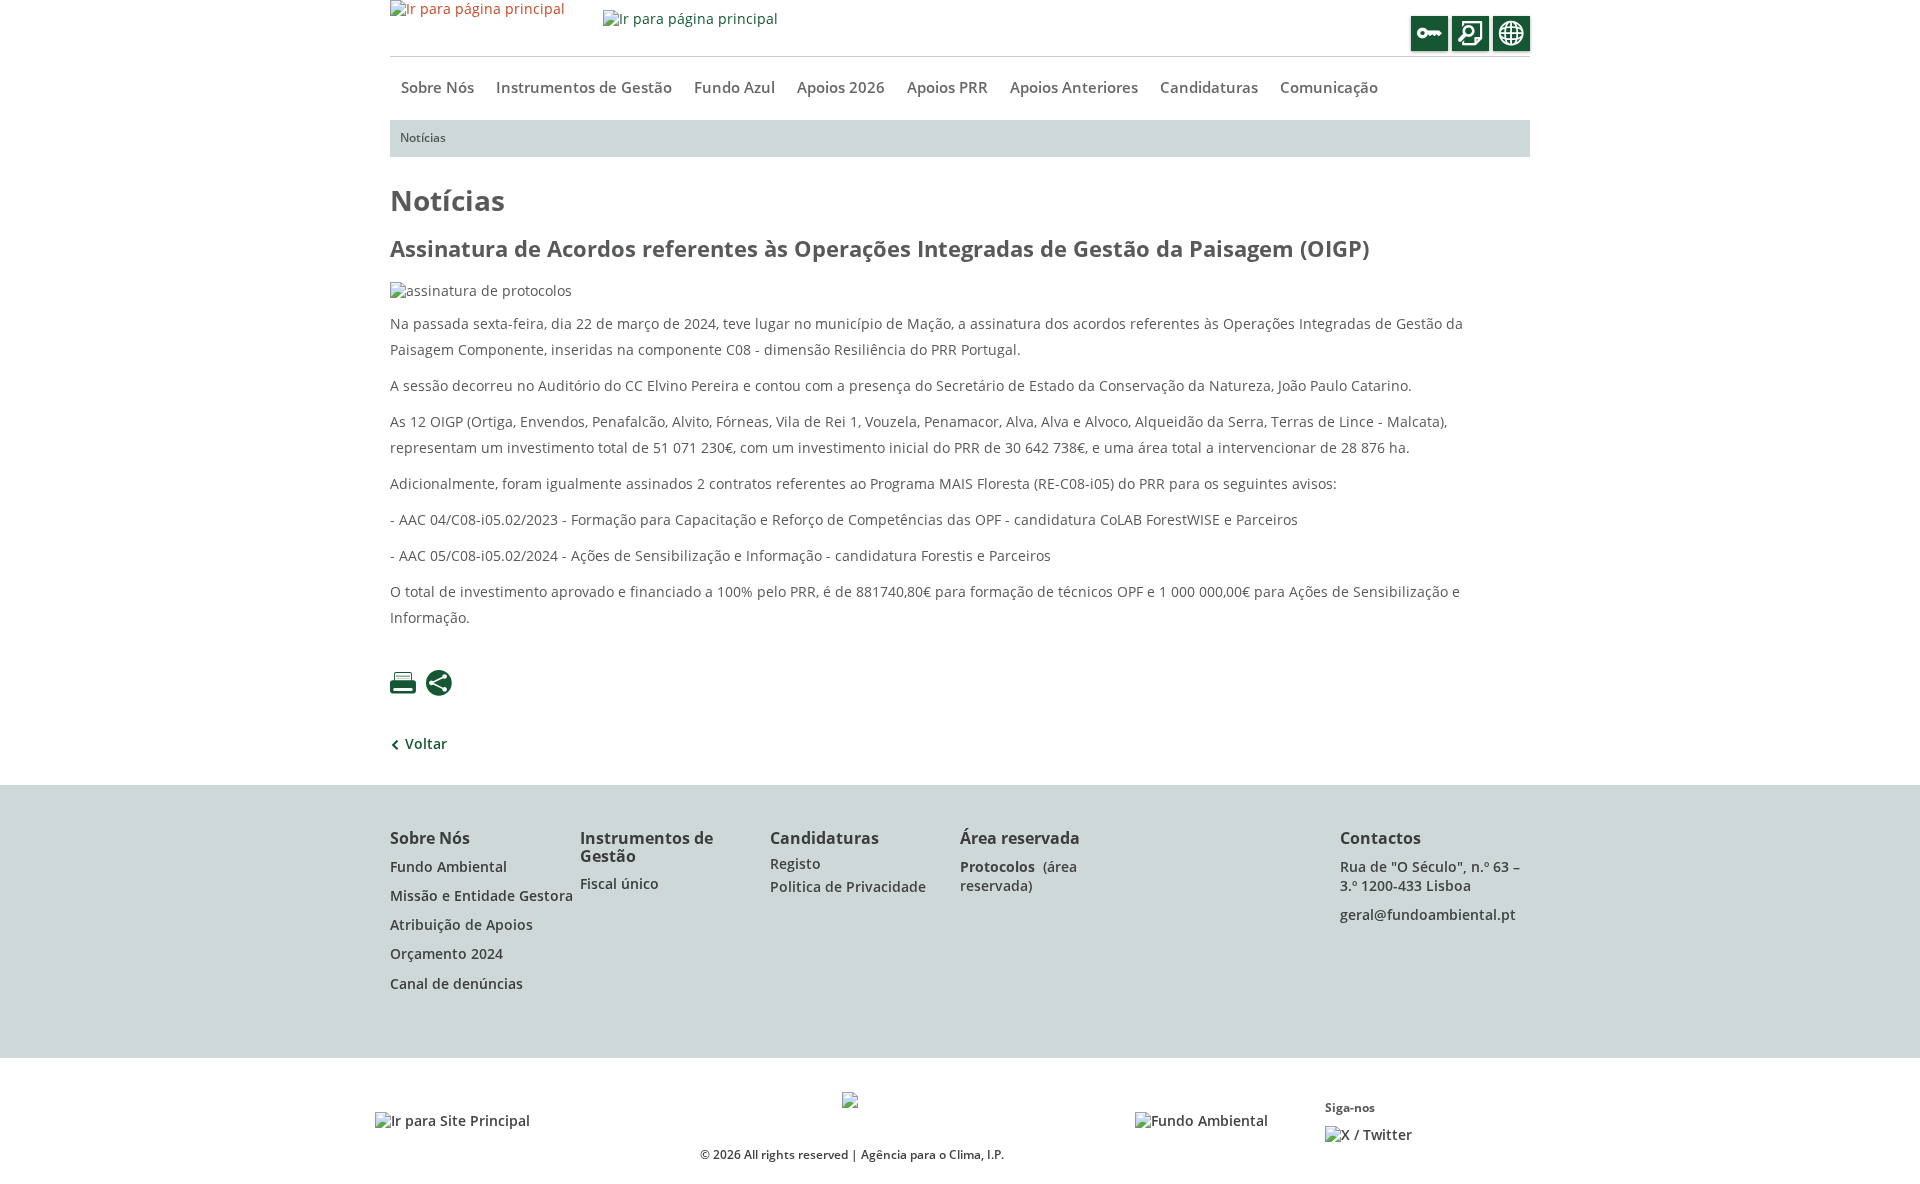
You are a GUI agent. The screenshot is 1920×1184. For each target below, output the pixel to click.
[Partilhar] (439, 685)
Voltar (426, 744)
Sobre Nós (437, 88)
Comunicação (1329, 88)
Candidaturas (1209, 88)
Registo (795, 864)
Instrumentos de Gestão (584, 88)
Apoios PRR (947, 88)
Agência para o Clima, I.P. (932, 1155)
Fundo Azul (734, 88)
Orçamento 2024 (446, 954)
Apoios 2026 (841, 88)
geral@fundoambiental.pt (1430, 915)
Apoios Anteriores (1074, 88)
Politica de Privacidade (848, 887)
